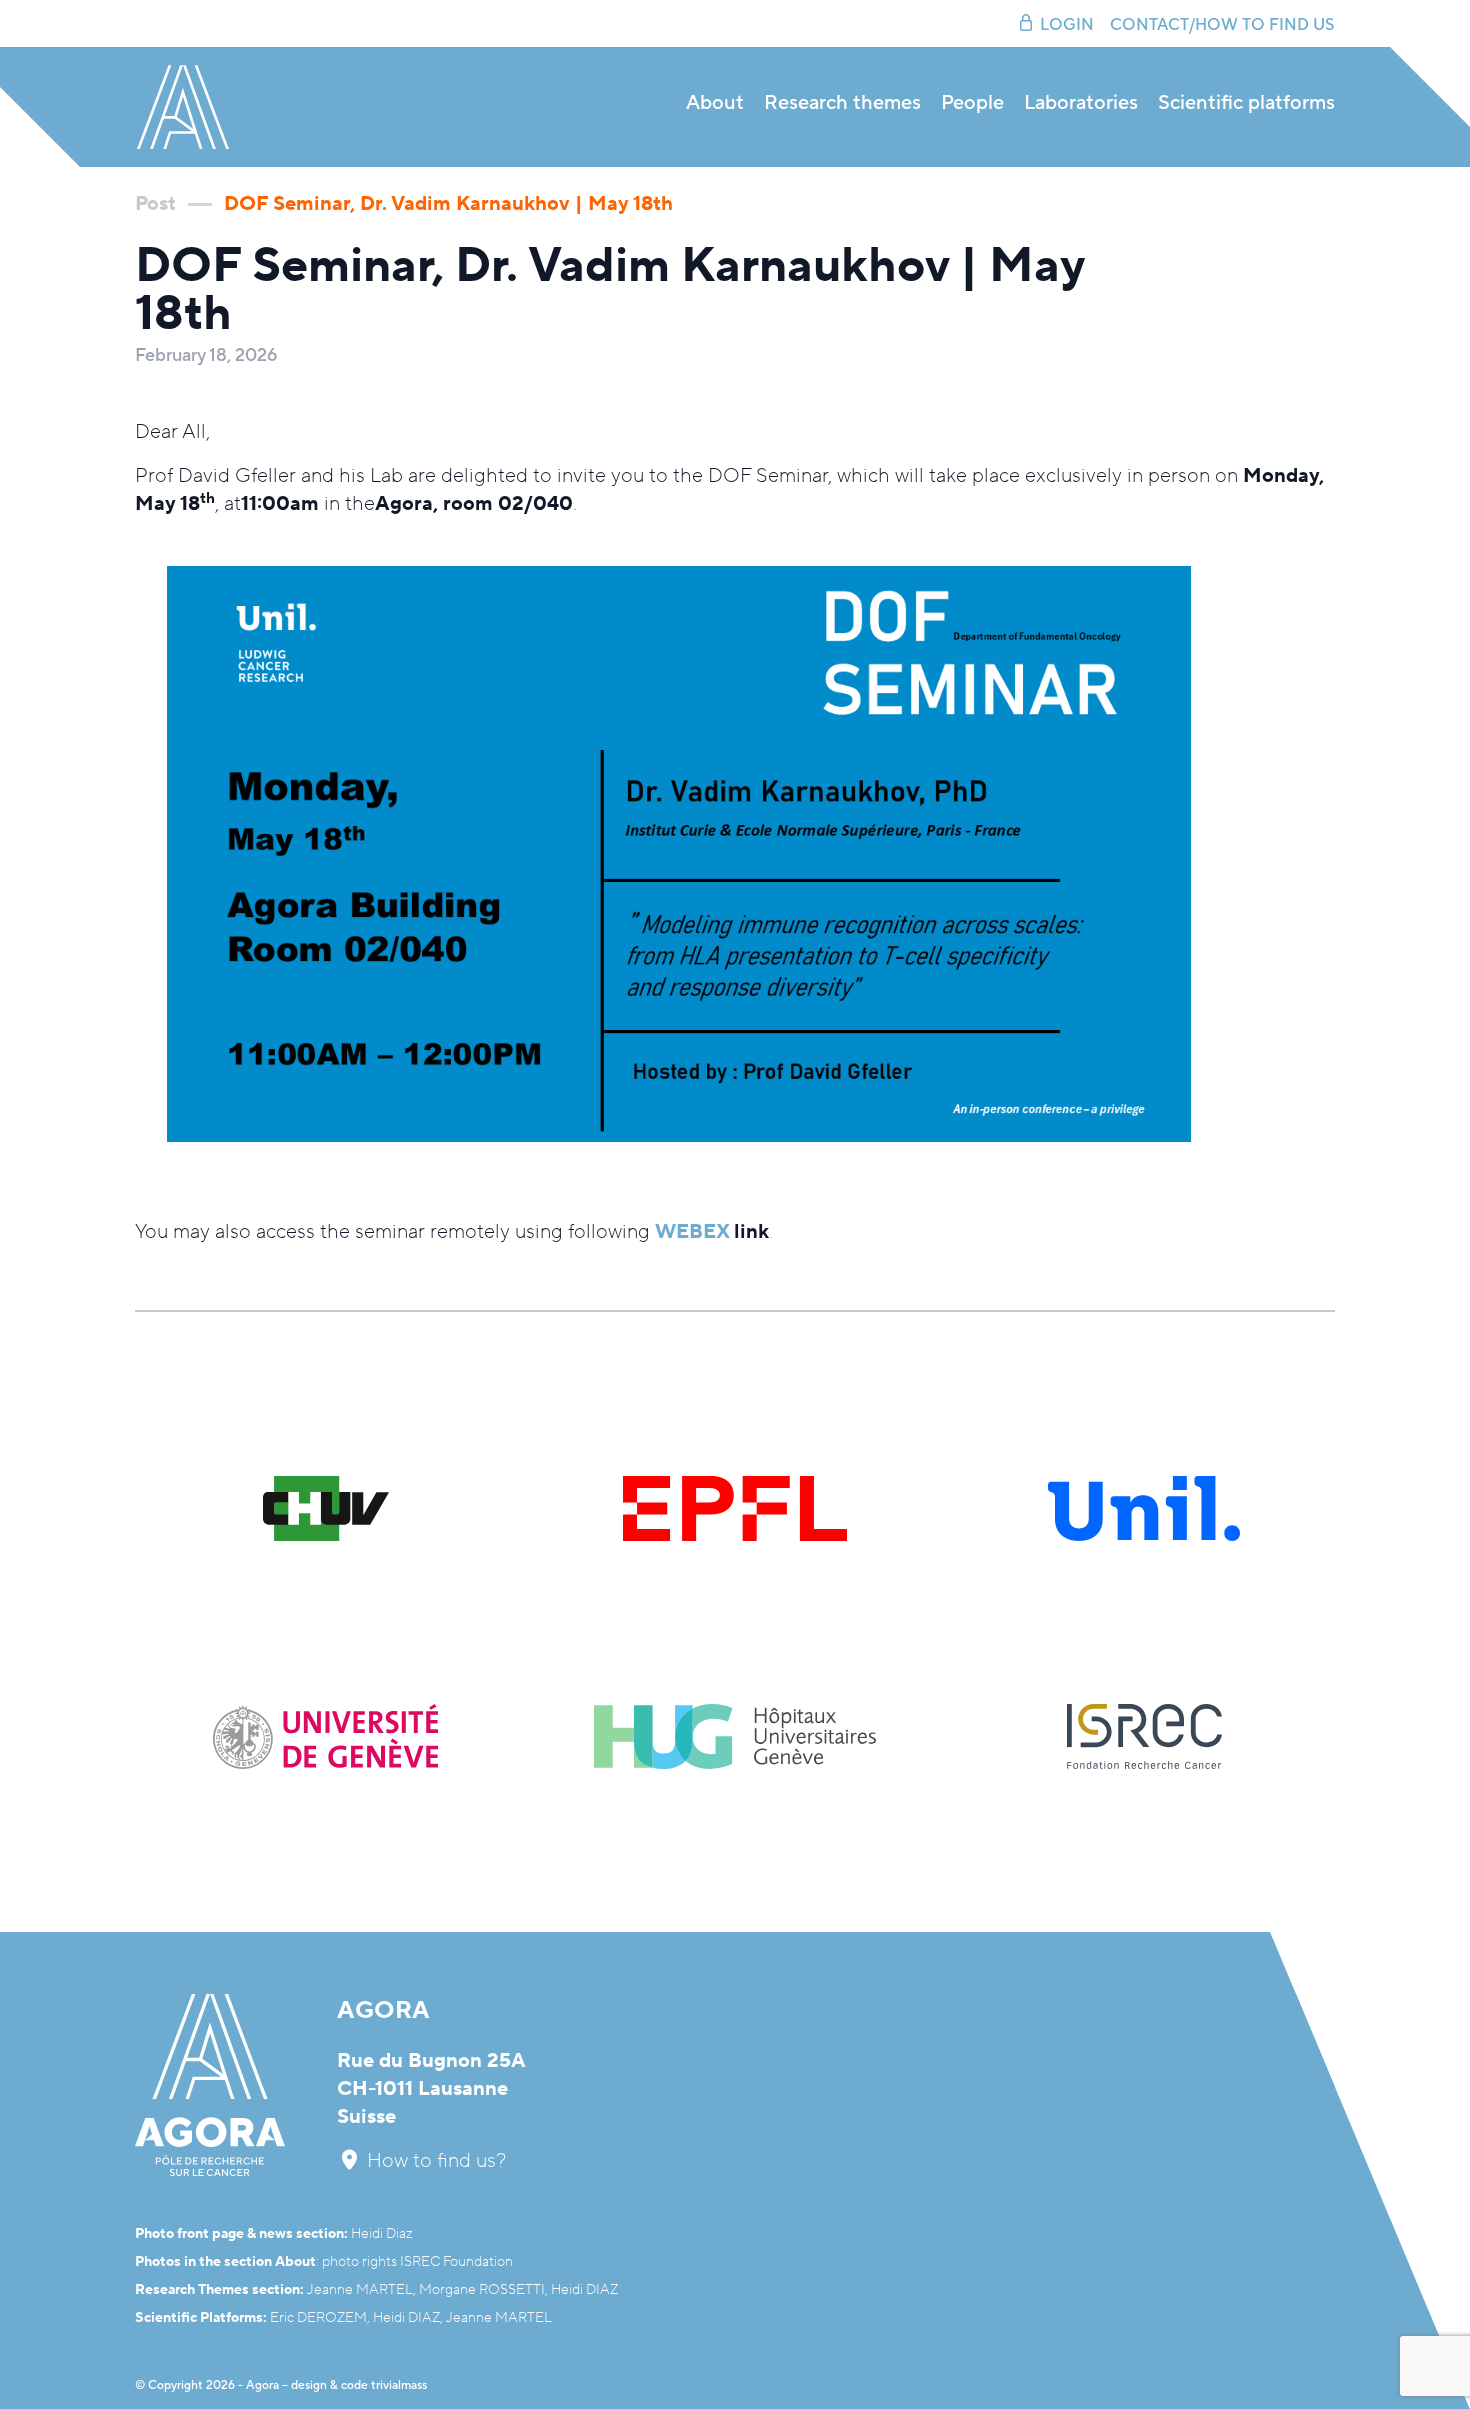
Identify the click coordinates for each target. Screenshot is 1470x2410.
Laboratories (1081, 103)
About (715, 103)
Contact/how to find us (1222, 25)
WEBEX (692, 1232)
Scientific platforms (1246, 103)
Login (1067, 25)
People (972, 103)
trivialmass (399, 2385)
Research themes (842, 103)
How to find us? (434, 2161)
